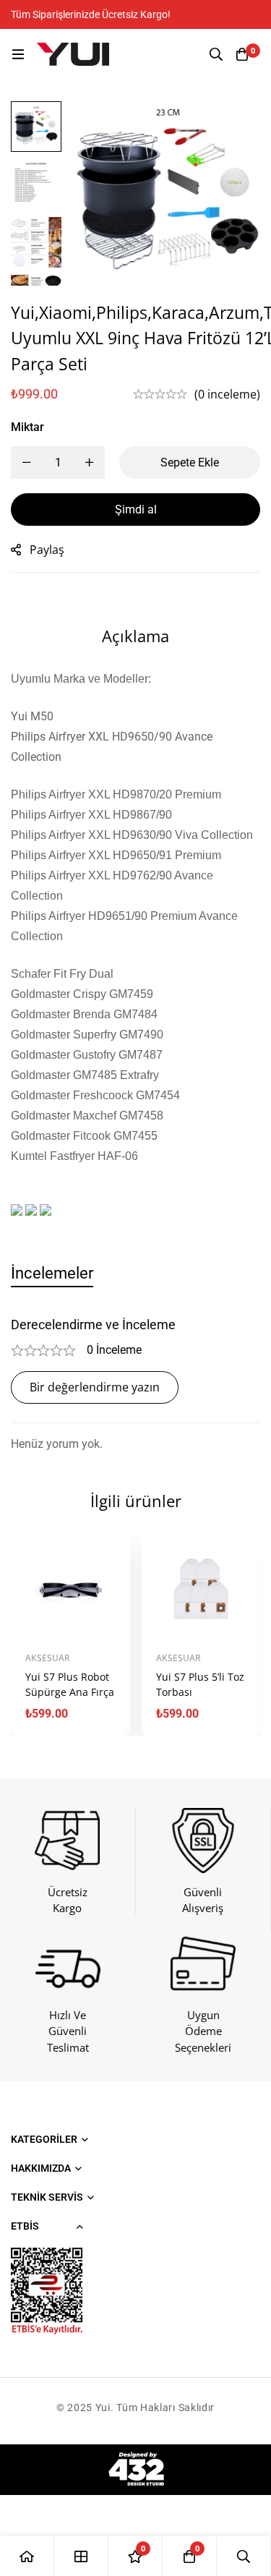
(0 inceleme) (227, 394)
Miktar (27, 427)
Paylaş (47, 550)
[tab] (52, 1273)
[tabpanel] (135, 1385)
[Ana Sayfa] (27, 2556)
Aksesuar (48, 1658)
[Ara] (216, 54)
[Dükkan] (81, 2556)
